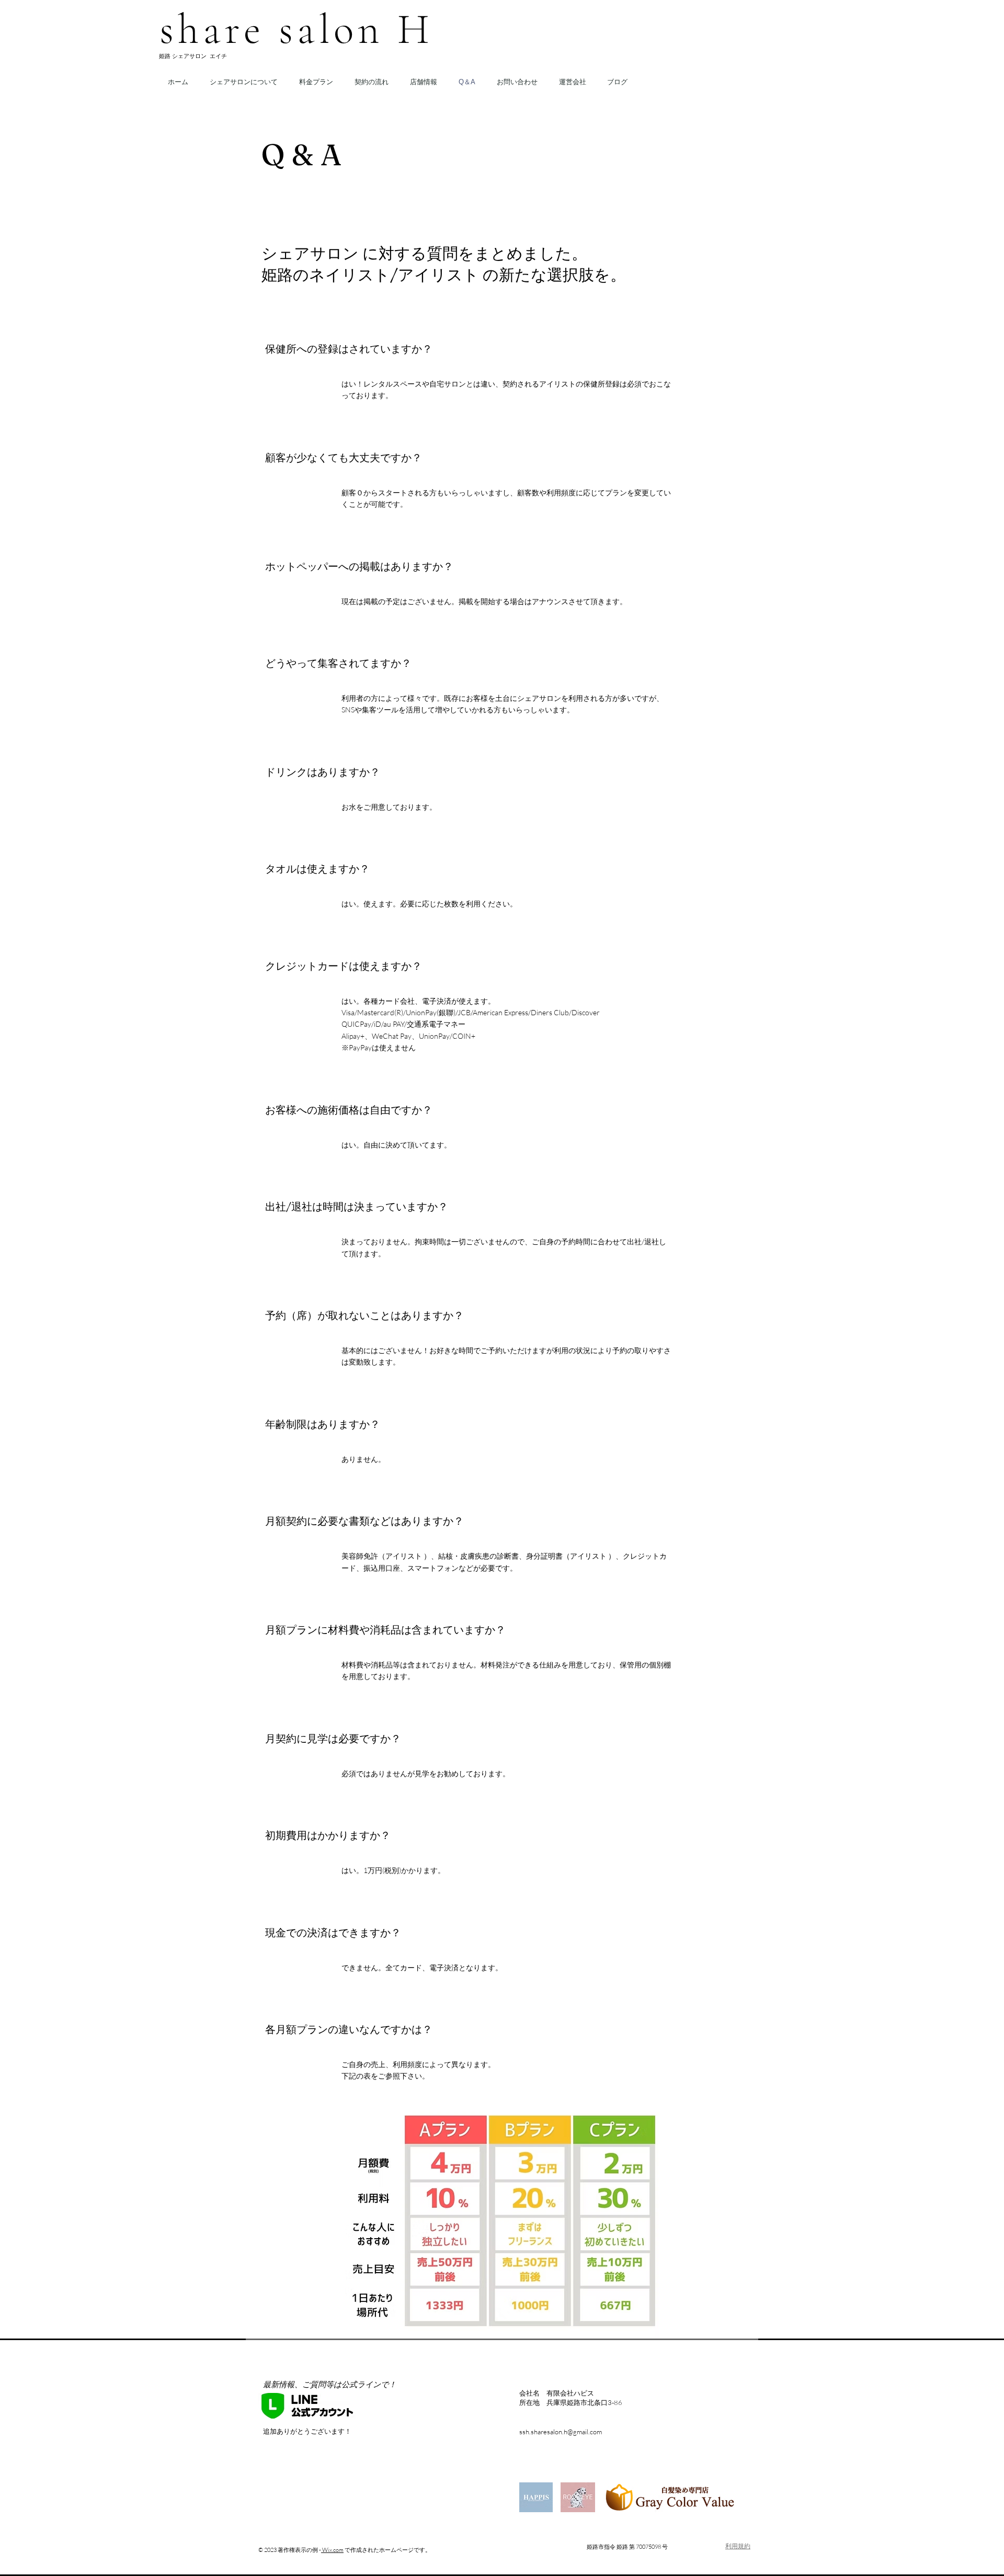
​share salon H (296, 30)
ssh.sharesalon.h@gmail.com (561, 2432)
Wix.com (332, 2550)
